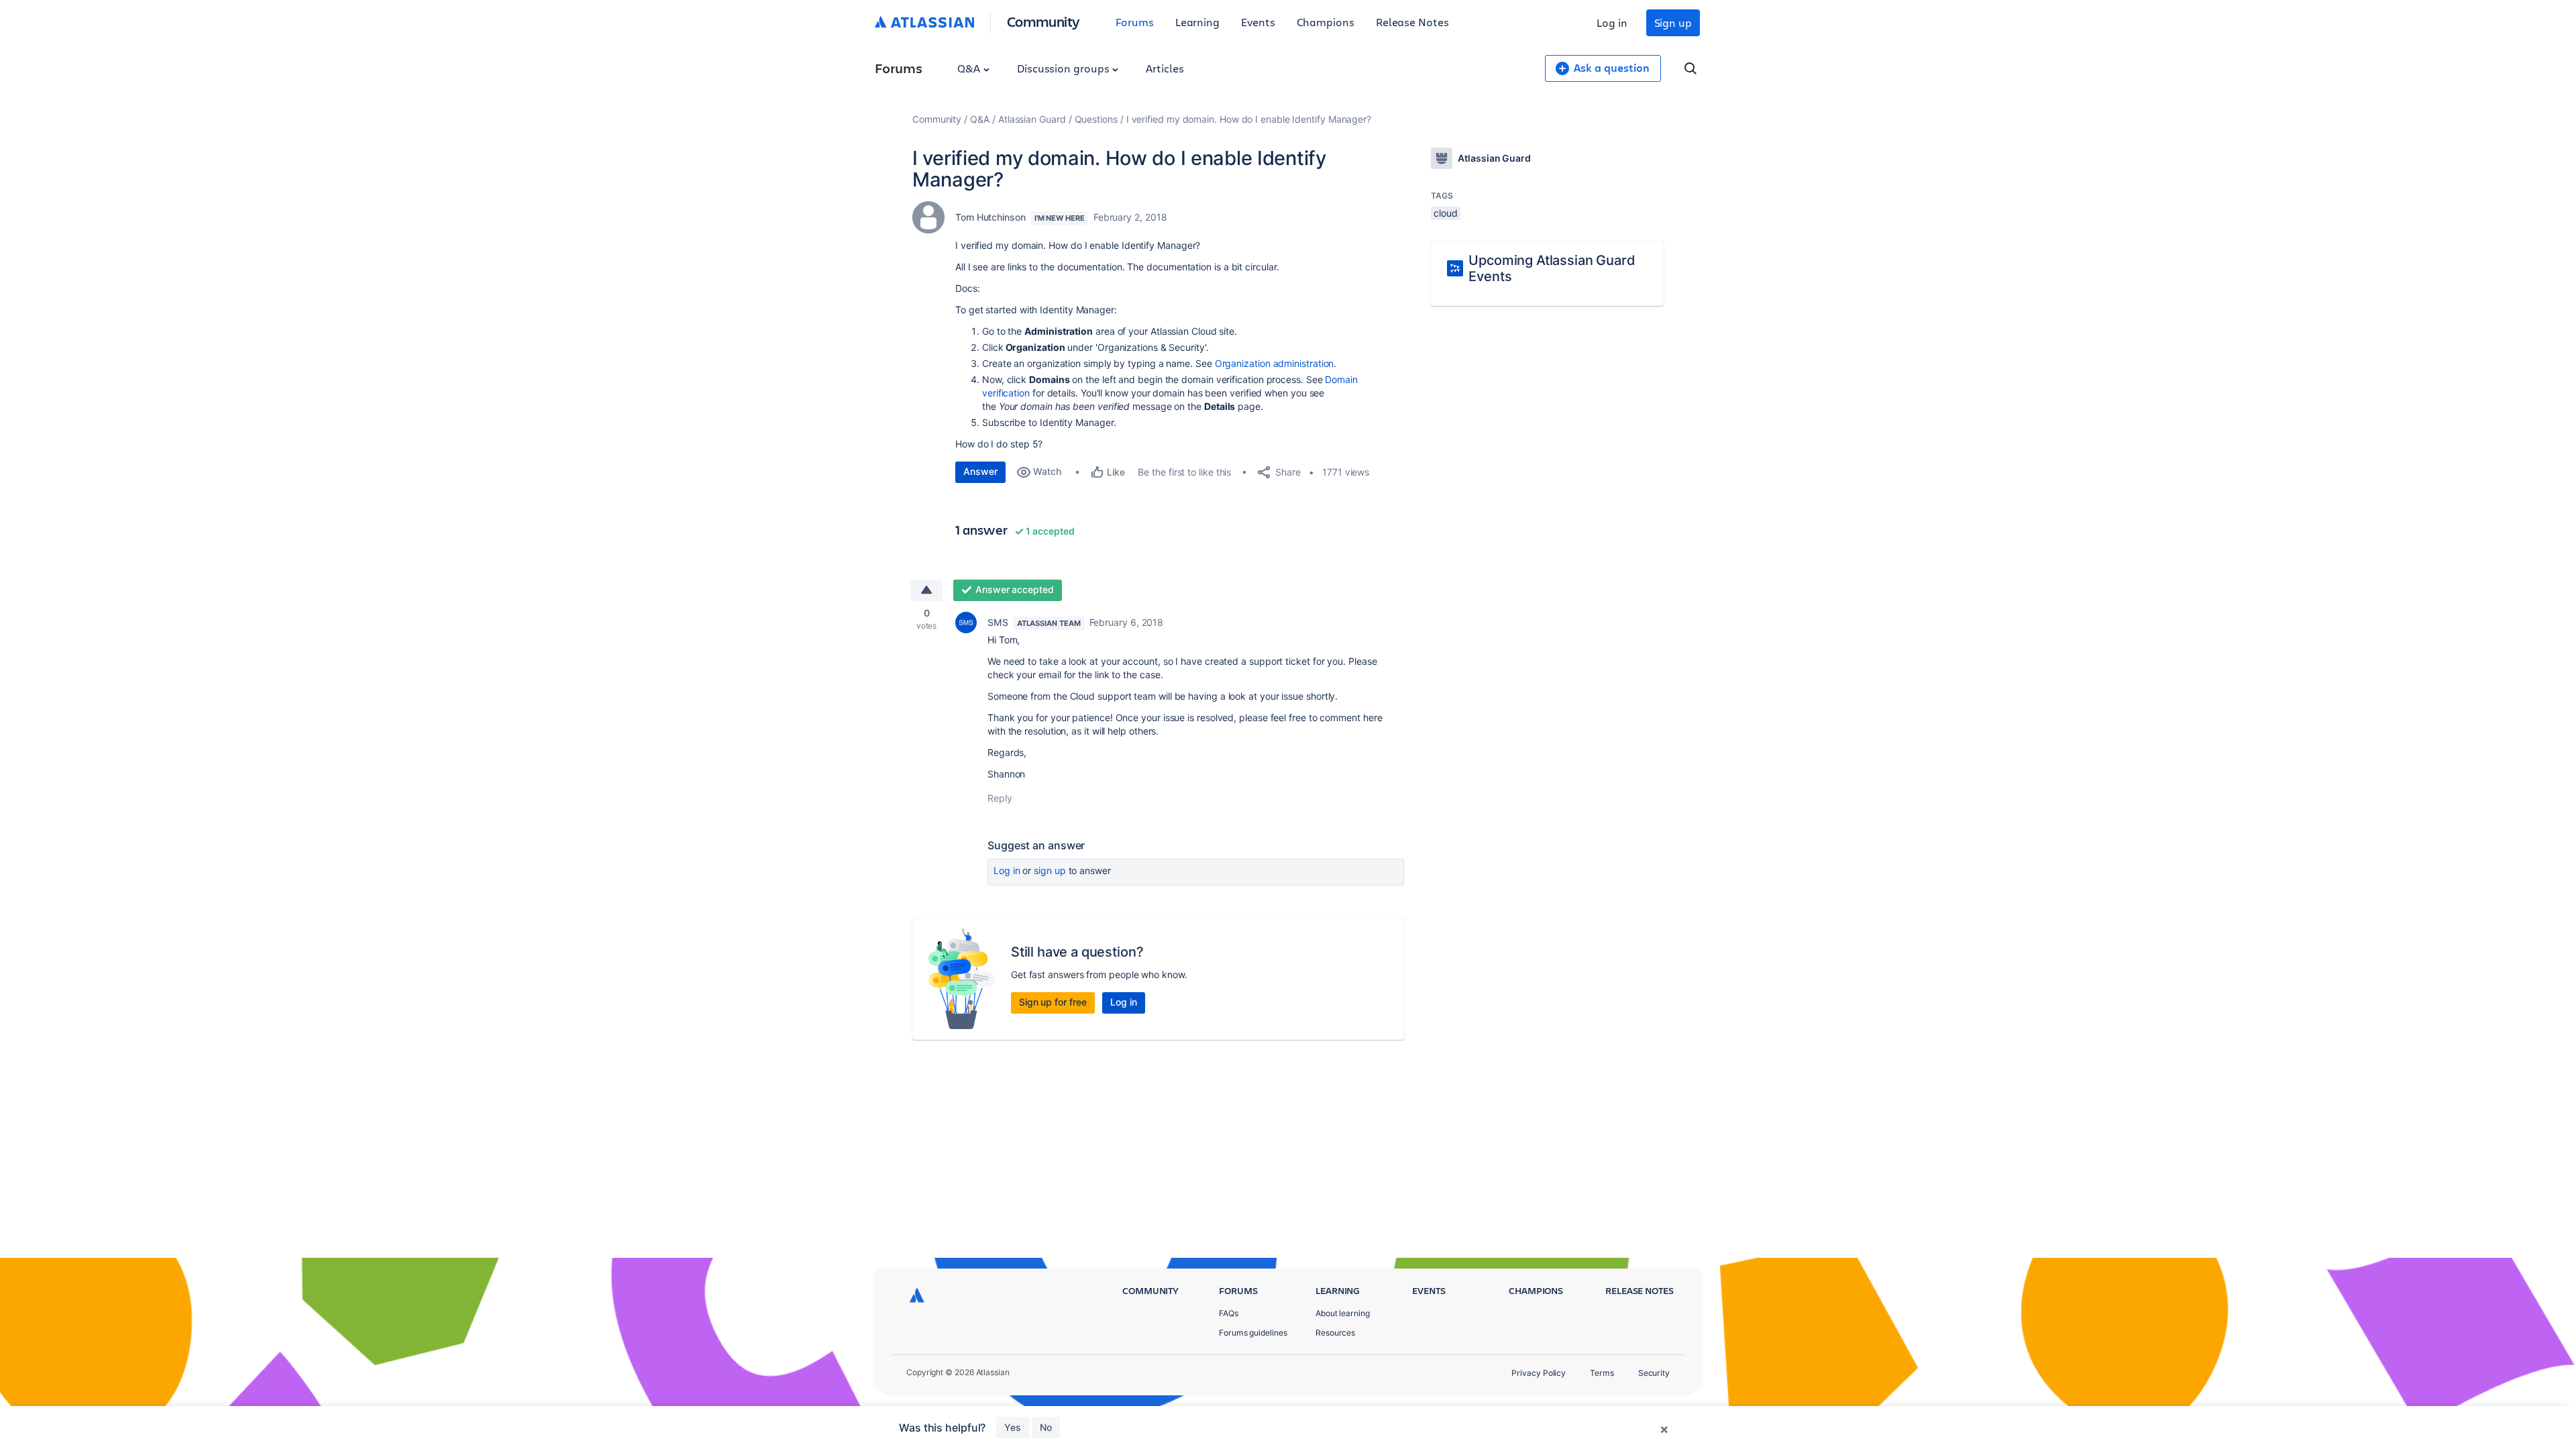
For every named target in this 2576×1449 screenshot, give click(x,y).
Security (1654, 1373)
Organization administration (1275, 363)
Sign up (1673, 22)
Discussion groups (1065, 68)
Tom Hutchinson (990, 217)
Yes (1013, 1427)
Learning (1197, 22)
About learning (1343, 1313)
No (1046, 1427)
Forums (1135, 22)
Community (1043, 21)
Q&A (970, 68)
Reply (1000, 798)
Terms (1602, 1373)
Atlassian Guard (1032, 119)
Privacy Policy (1539, 1373)
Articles (1165, 68)
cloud (1446, 213)
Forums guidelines (1253, 1333)
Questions (1096, 119)
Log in (1612, 22)
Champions (1326, 22)
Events (1258, 22)
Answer (980, 471)
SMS (998, 622)
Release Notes (1412, 22)
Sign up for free (1053, 1002)
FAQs (1229, 1313)
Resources (1335, 1333)
